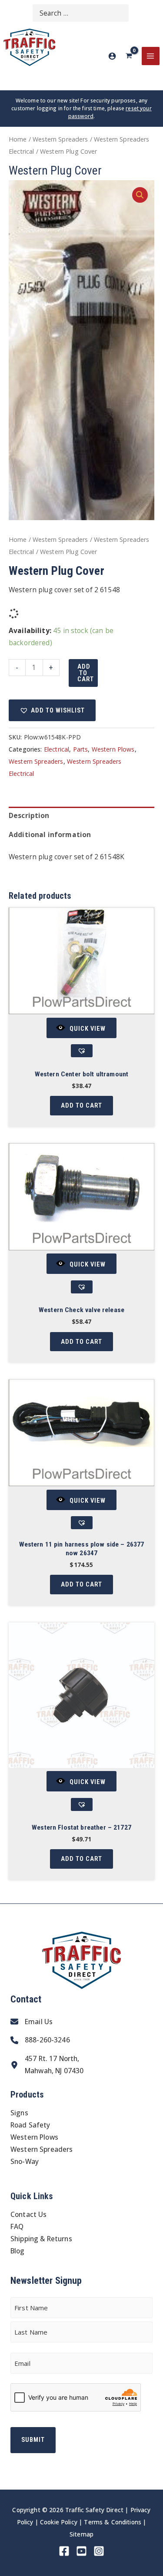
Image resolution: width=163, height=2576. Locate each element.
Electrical (57, 749)
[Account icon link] (112, 56)
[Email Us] (32, 2022)
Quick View (88, 1028)
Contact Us (29, 2214)
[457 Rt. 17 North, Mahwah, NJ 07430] (47, 2065)
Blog (18, 2251)
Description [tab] (29, 815)
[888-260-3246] (40, 2040)
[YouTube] (81, 2551)
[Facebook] (64, 2551)
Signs (19, 2113)
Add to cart (86, 673)
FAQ (17, 2226)
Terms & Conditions (113, 2522)
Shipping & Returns (41, 2239)
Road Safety (30, 2125)
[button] (140, 195)
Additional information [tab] (50, 834)
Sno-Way (25, 2161)
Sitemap (81, 2534)
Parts (81, 749)
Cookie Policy (59, 2522)
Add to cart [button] (81, 1105)
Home (18, 139)
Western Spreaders (60, 139)
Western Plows (113, 749)
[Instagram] (99, 2551)
